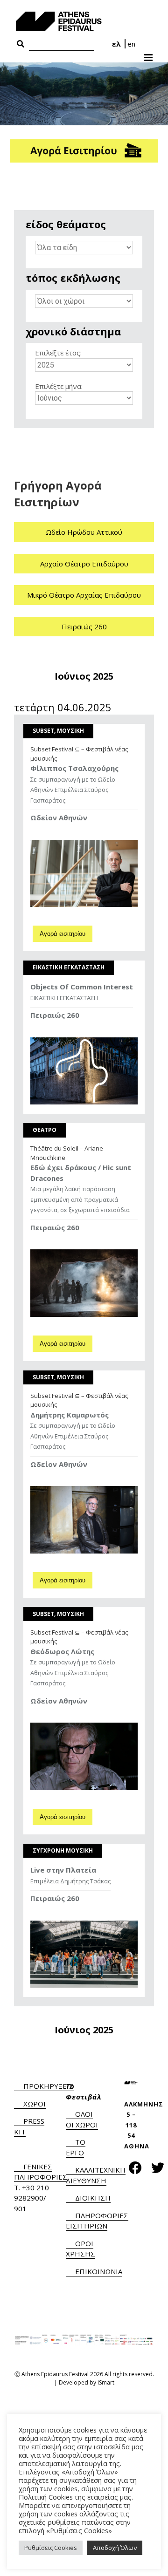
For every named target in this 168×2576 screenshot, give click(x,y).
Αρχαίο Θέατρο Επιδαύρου (84, 564)
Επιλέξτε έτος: (58, 353)
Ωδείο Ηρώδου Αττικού (84, 532)
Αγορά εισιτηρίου (63, 934)
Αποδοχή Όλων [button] (115, 2548)
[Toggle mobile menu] (149, 55)
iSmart (106, 2382)
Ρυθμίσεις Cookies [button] (51, 2548)
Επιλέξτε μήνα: (59, 386)
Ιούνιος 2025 (84, 676)
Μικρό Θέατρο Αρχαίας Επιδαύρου (84, 595)
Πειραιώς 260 (84, 627)
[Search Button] (21, 44)
